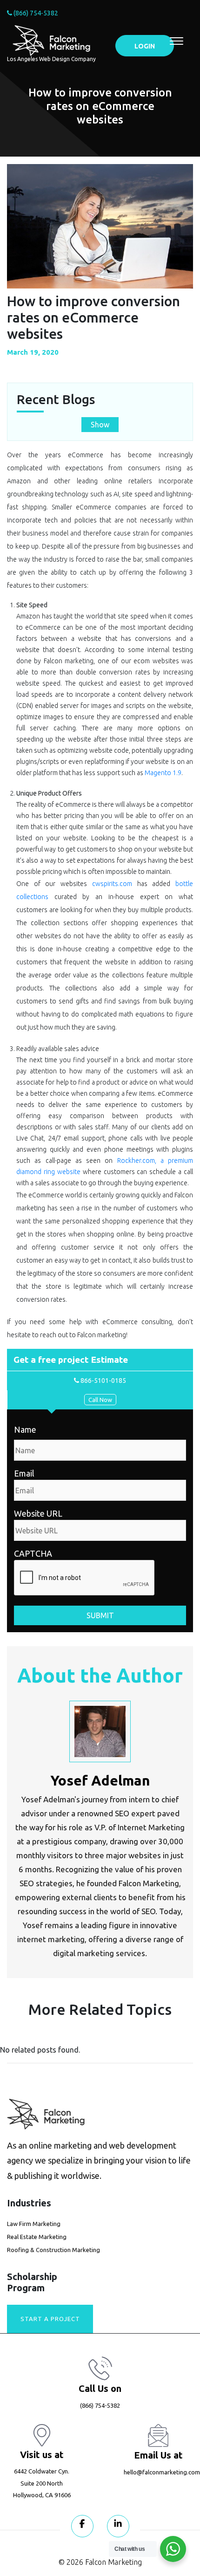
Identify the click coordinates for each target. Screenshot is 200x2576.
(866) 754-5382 (35, 13)
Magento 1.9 (163, 773)
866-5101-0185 (103, 1381)
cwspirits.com (112, 884)
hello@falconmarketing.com (162, 2472)
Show (100, 425)
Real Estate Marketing (37, 2237)
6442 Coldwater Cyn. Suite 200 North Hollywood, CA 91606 (42, 2483)
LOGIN (145, 46)
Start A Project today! (50, 2324)
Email (24, 1473)
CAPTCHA (33, 1553)
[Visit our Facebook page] (82, 2526)
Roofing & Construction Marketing (53, 2250)
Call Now (100, 1400)
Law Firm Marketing (34, 2224)
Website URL (38, 1513)
